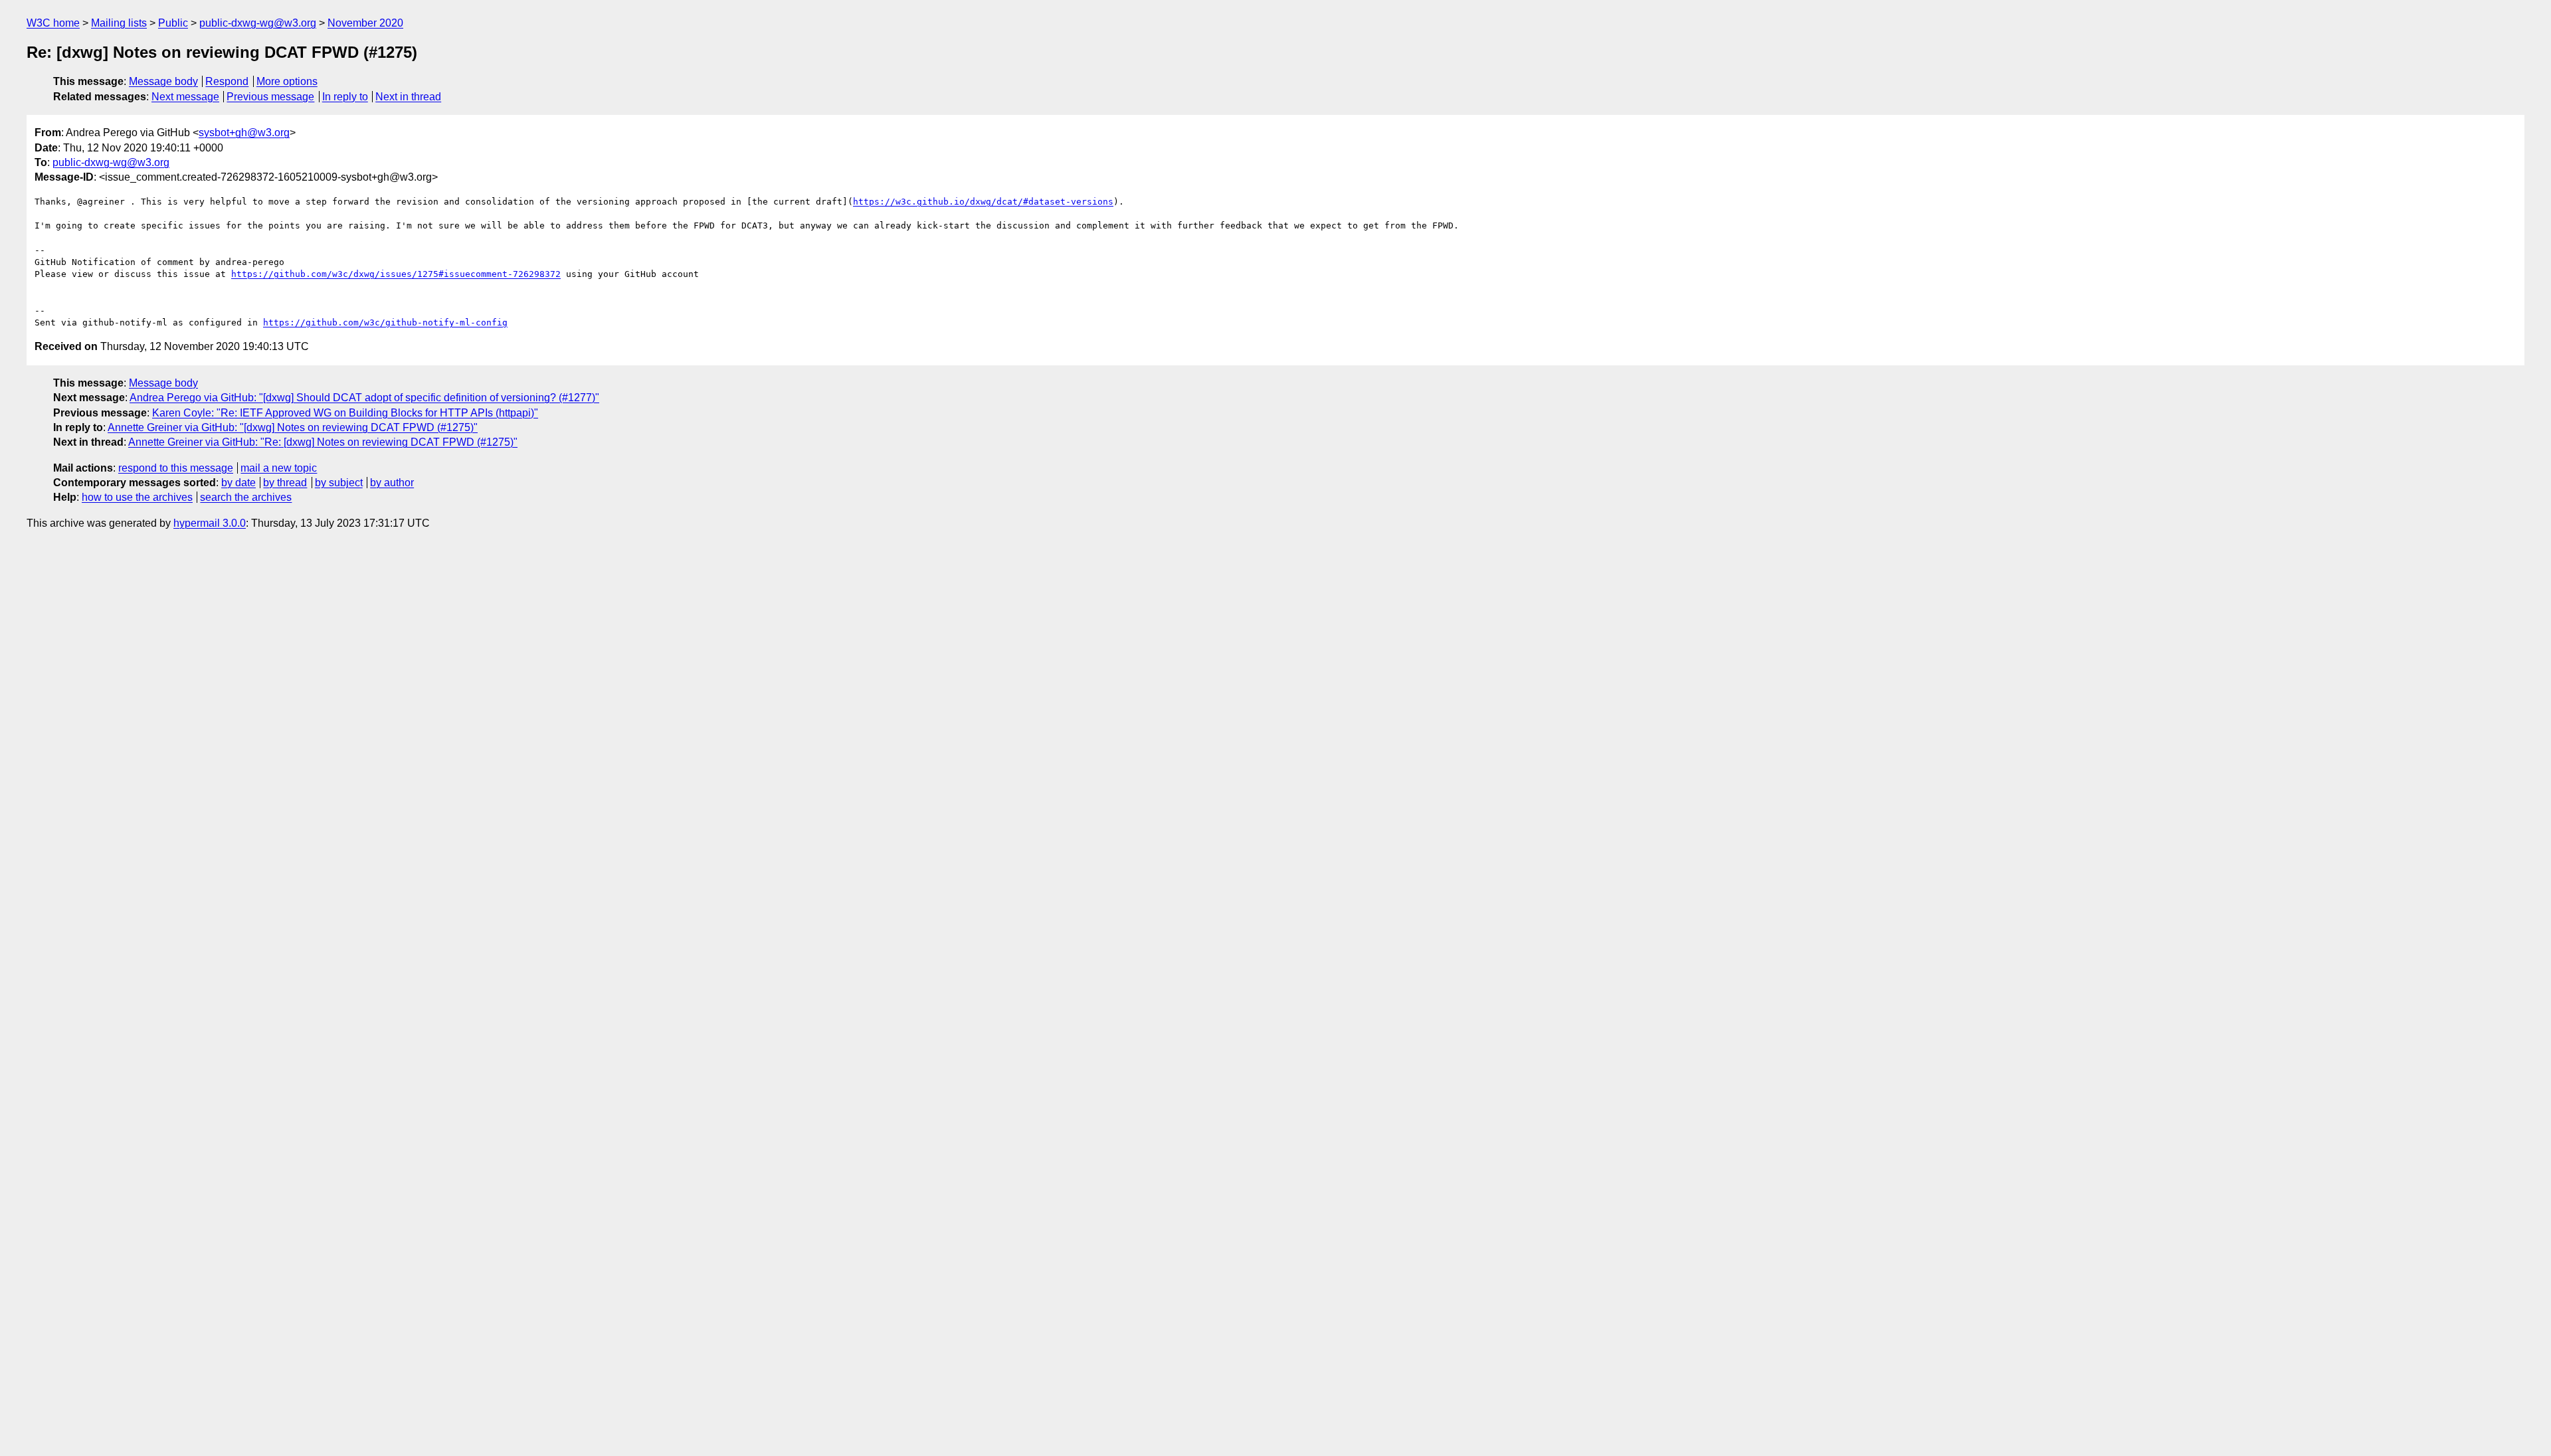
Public (173, 23)
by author (392, 483)
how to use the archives (137, 497)
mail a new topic (279, 468)
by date (238, 483)
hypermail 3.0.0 (210, 523)
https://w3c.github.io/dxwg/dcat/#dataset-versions (983, 202)
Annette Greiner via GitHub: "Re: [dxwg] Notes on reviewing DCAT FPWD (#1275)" (323, 442)
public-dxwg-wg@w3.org (258, 23)
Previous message (270, 97)
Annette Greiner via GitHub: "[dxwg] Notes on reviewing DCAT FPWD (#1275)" (293, 427)
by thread (285, 483)
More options (287, 81)
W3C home (53, 23)
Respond (227, 81)
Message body (163, 81)
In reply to (345, 97)
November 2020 (365, 23)
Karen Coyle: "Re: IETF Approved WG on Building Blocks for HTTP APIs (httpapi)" (345, 413)
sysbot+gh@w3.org (244, 133)
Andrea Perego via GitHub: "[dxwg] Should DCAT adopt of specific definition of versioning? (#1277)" (364, 398)
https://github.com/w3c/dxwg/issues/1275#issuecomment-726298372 (396, 274)
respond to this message (176, 468)
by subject (339, 483)
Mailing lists (119, 23)
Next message (185, 97)
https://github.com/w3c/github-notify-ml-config (385, 322)
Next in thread (408, 97)
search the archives (246, 497)
